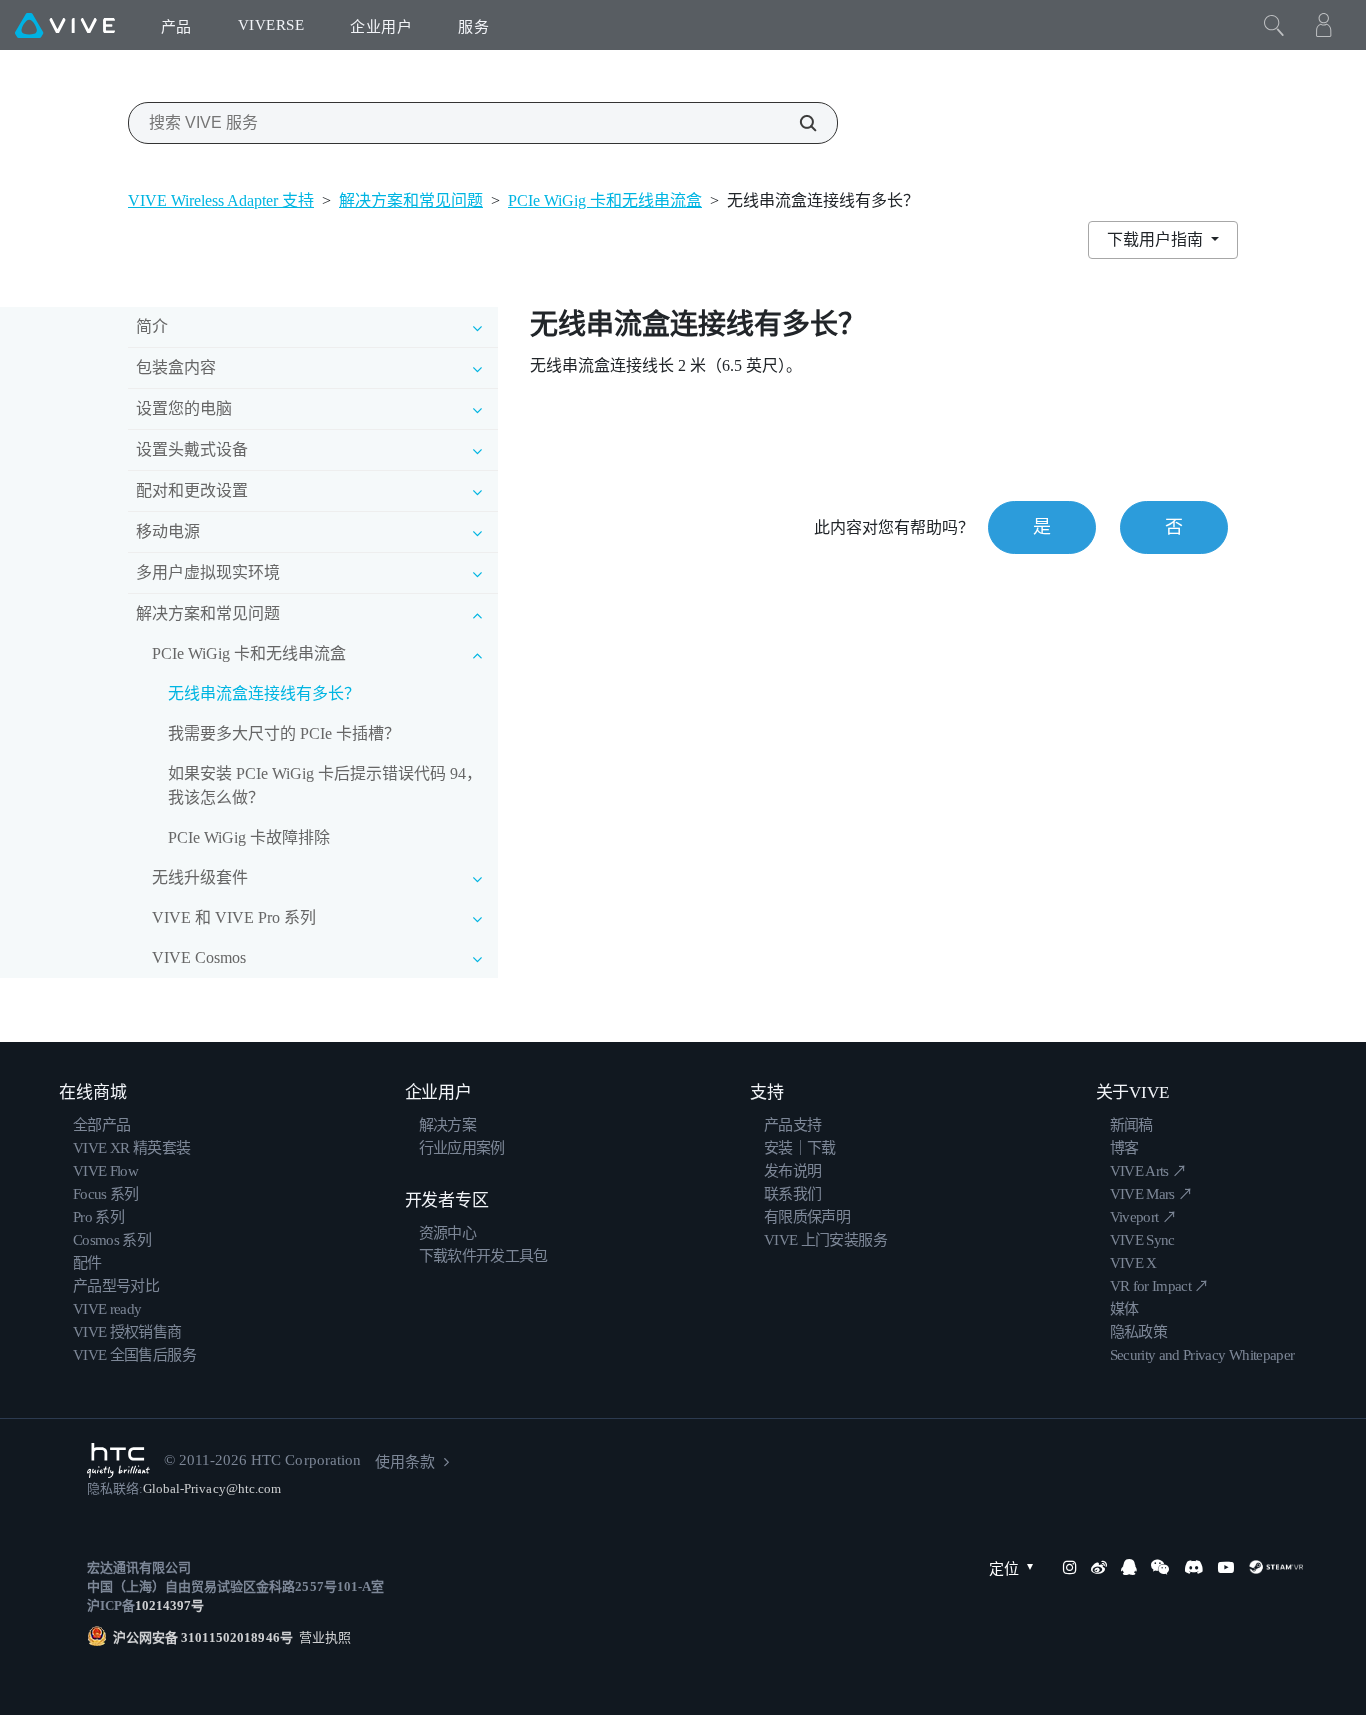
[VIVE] (65, 25)
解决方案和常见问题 (411, 200)
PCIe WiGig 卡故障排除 (249, 837)
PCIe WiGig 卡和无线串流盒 (605, 200)
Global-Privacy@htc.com (212, 1488)
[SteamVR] (1276, 1567)
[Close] (1274, 25)
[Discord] (1193, 1567)
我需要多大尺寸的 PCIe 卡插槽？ (284, 733)
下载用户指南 (1157, 239)
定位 (1004, 1569)
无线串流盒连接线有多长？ (264, 693)
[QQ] (1129, 1567)
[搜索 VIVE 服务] (797, 123)
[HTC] (118, 1460)
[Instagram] (1070, 1567)
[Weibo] (1099, 1567)
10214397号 (169, 1605)
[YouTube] (1226, 1567)
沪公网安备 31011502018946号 (203, 1637)
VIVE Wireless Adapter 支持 (221, 200)
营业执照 (322, 1637)
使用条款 (405, 1462)
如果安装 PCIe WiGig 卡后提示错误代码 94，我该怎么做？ (325, 785)
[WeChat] (1160, 1567)
